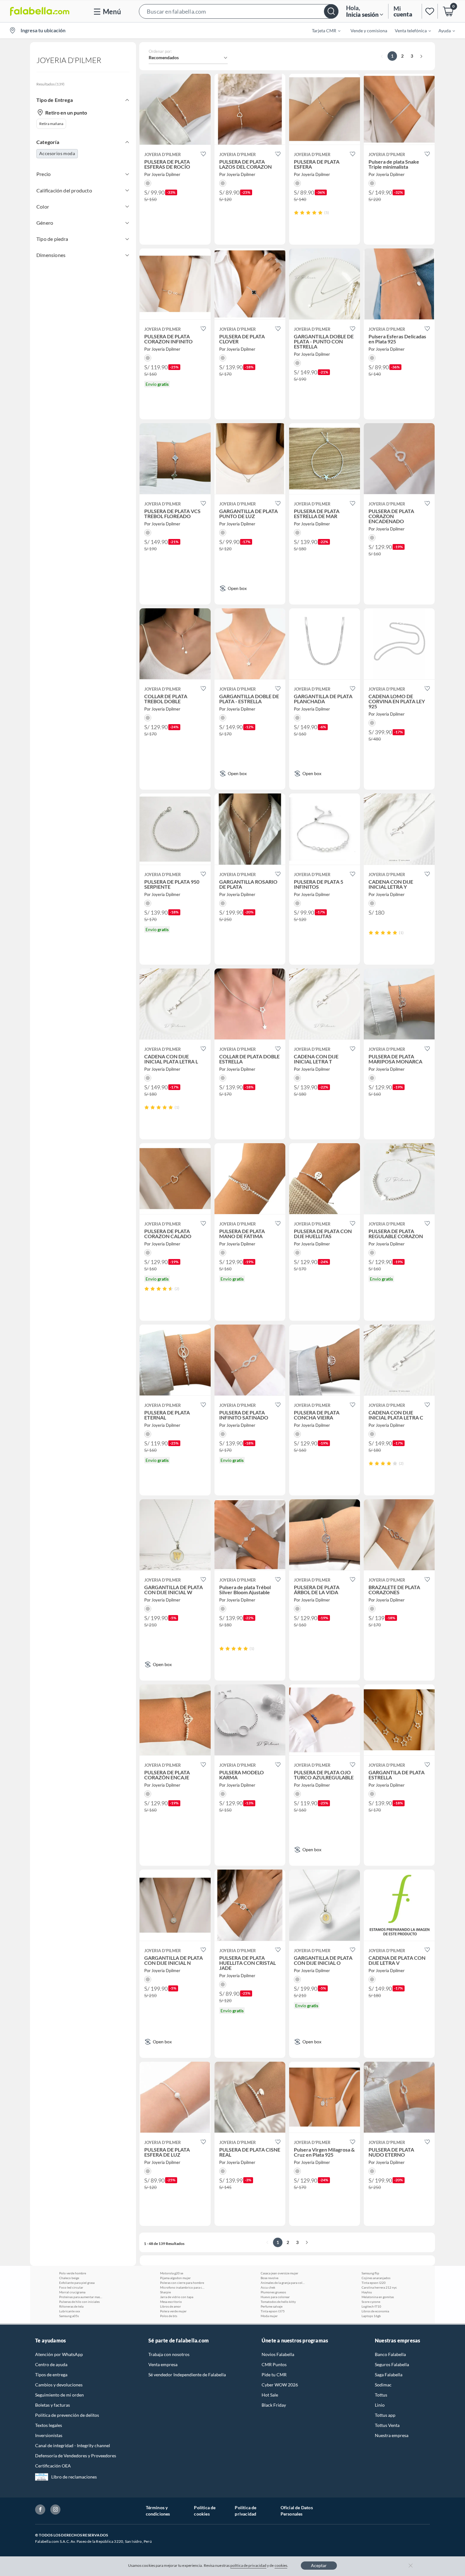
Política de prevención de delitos (67, 2415)
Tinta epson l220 (374, 2283)
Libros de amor (170, 2306)
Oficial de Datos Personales (297, 2511)
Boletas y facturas (53, 2405)
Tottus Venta (387, 2425)
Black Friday (274, 2405)
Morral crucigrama (72, 2292)
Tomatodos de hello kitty (278, 2302)
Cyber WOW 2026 (280, 2385)
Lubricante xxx (70, 2311)
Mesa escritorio (171, 2302)
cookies (281, 2565)
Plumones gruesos (273, 2292)
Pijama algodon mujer (175, 2278)
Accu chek (268, 2287)
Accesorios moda (57, 153)
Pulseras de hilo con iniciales (79, 2302)
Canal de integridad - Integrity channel (73, 2445)
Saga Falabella (389, 2375)
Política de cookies (205, 2511)
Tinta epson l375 (273, 2311)
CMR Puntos (274, 2364)
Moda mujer (269, 2316)
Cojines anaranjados (376, 2278)
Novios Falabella (278, 2354)
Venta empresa (163, 2364)
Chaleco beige (69, 2278)
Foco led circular (71, 2287)
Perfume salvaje (272, 2306)
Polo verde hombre (73, 2273)
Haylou (367, 2292)
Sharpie (165, 2292)
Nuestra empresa (392, 2435)
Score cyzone (371, 2302)
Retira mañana (51, 124)
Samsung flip (370, 2273)
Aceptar (319, 2565)
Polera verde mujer (173, 2311)
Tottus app (385, 2415)
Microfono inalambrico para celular (182, 2287)
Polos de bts (169, 2316)
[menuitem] (322, 30)
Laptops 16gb (371, 2316)
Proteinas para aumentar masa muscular (81, 2297)
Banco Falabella (390, 2354)
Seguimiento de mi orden (59, 2395)
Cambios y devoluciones (59, 2385)
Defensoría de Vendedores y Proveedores (76, 2456)
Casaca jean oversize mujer (279, 2273)
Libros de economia (375, 2311)
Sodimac (383, 2385)
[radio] (296, 213)
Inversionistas (49, 2435)
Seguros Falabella (392, 2364)
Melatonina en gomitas (378, 2297)
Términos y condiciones (158, 2511)
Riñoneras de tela (71, 2306)
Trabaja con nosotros (169, 2354)
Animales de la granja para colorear (283, 2283)
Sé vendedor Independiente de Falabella (187, 2375)
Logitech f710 (371, 2306)
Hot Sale (270, 2395)
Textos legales (49, 2425)
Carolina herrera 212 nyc (379, 2287)
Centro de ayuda (51, 2364)
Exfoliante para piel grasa (77, 2283)
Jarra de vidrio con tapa (177, 2297)
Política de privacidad (245, 2511)
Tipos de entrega (51, 2375)
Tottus (381, 2395)
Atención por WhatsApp (59, 2354)
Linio (380, 2405)
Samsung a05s (69, 2316)
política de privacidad (248, 2565)
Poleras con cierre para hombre (182, 2283)
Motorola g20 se (172, 2273)
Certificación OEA (53, 2466)
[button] (239, 11)
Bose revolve (270, 2278)
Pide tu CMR (274, 2375)
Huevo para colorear (275, 2297)
